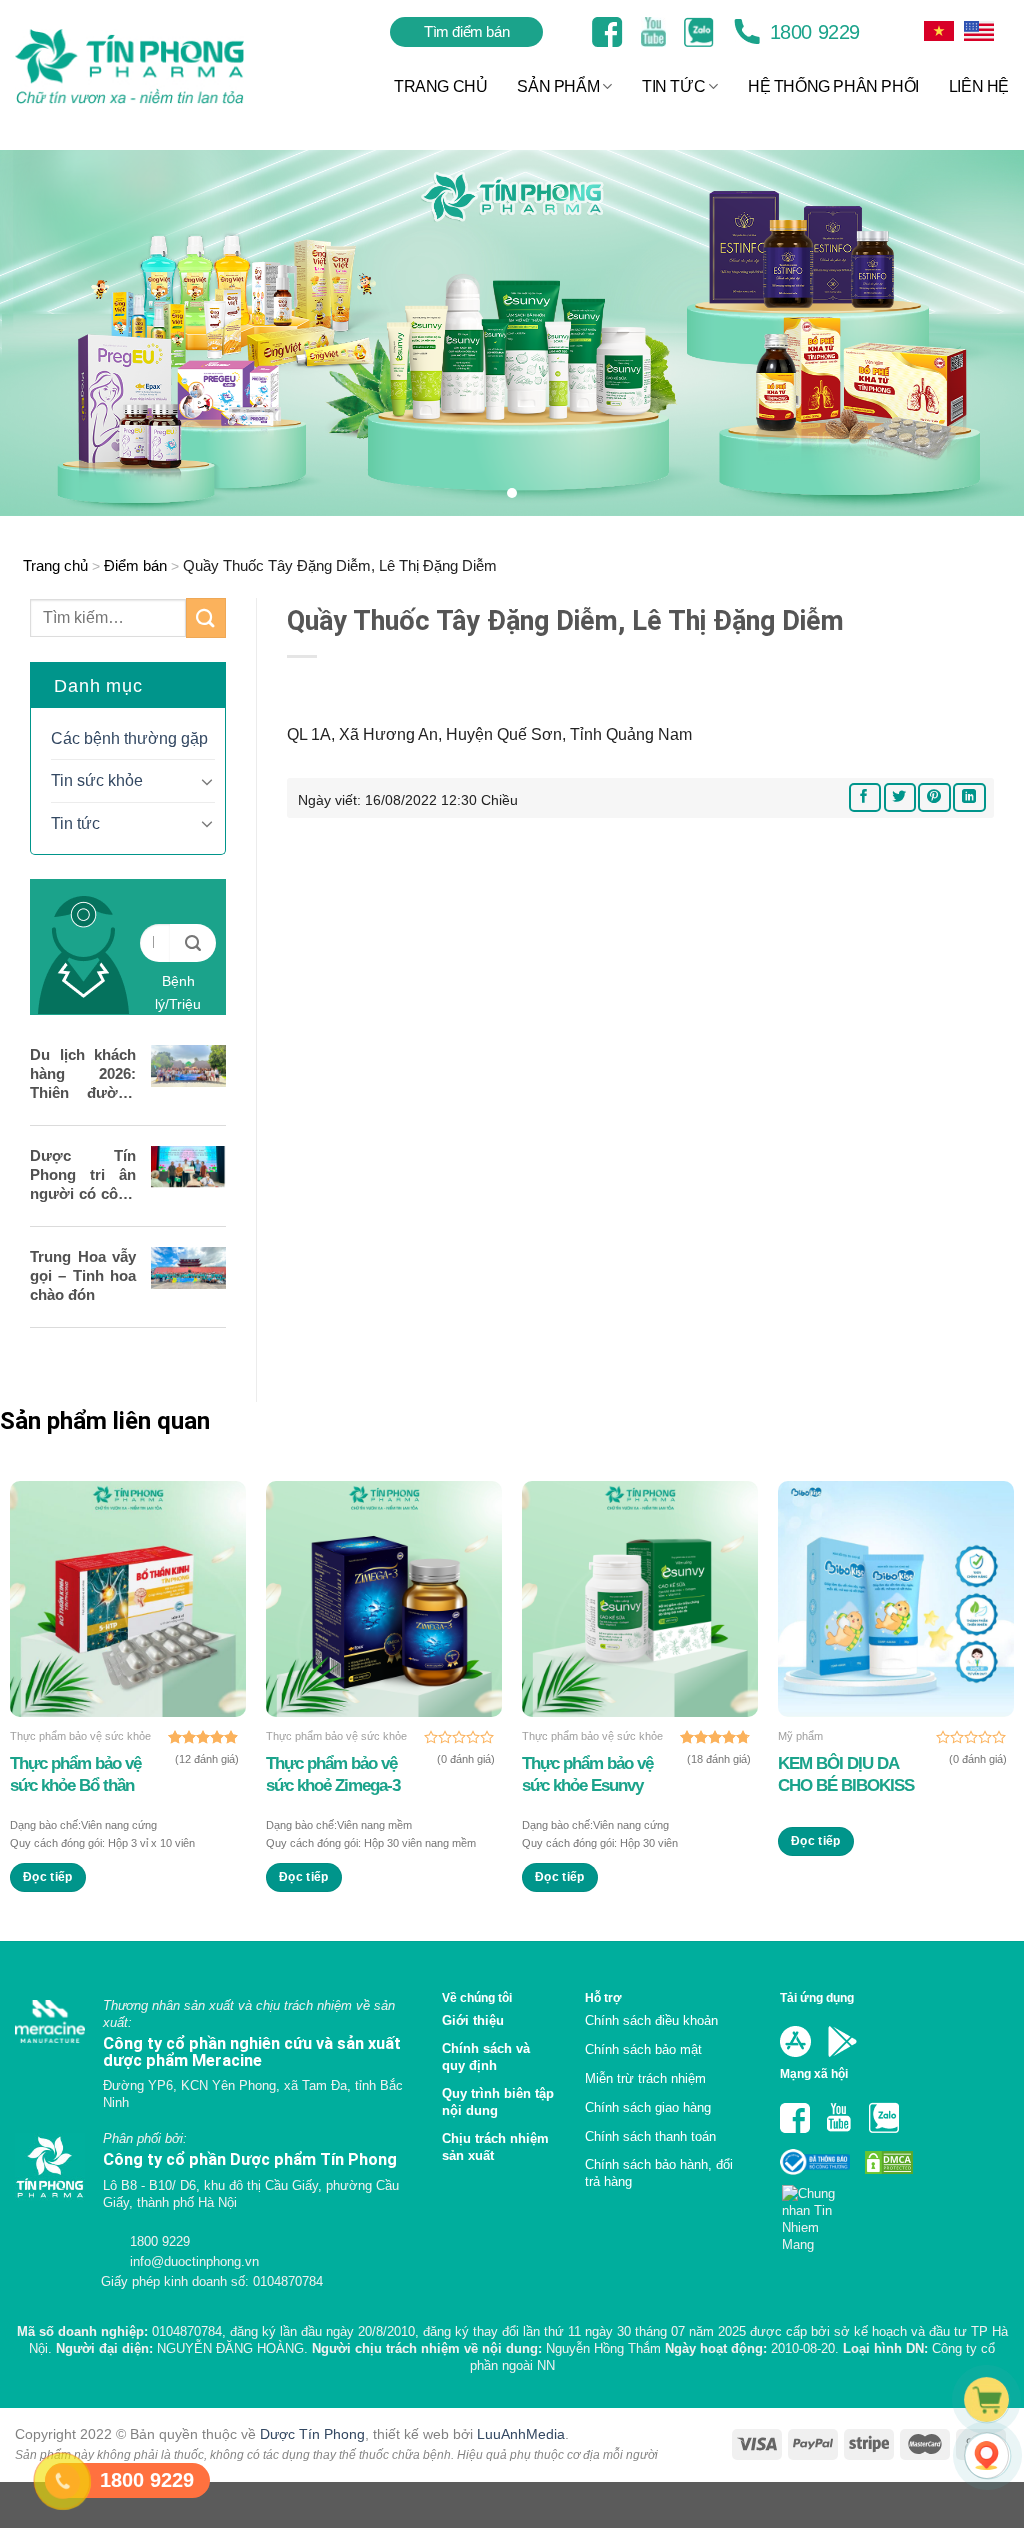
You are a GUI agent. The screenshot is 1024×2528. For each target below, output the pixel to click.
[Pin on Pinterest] (934, 797)
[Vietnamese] (979, 31)
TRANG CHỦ (440, 86)
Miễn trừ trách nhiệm (645, 2078)
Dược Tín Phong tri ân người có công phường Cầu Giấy (83, 1175)
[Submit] (206, 617)
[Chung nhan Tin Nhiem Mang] (816, 2213)
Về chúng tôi (477, 1997)
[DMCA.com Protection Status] (887, 2160)
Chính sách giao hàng (648, 2107)
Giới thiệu (473, 2020)
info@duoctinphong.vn (192, 2261)
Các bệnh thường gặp (129, 738)
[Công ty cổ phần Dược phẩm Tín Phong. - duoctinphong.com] (154, 66)
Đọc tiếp (48, 1877)
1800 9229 (812, 32)
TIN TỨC (673, 86)
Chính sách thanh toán (650, 2136)
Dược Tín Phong (312, 2434)
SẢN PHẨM (558, 86)
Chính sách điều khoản (651, 2020)
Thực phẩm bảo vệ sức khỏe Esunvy (587, 1774)
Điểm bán (135, 565)
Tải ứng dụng (817, 1997)
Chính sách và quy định (486, 2057)
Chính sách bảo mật (643, 2049)
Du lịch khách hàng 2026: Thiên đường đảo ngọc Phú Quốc (83, 1074)
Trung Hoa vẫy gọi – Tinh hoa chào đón (83, 1275)
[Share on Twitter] (900, 797)
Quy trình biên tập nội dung (498, 2102)
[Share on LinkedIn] (969, 797)
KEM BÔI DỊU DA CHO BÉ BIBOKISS (846, 1774)
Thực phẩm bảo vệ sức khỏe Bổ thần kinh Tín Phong (75, 1775)
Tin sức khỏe (97, 780)
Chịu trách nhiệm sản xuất (495, 2147)
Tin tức (75, 823)
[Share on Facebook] (865, 797)
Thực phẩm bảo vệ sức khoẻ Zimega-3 (333, 1774)
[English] (939, 31)
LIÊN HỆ (979, 86)
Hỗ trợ (603, 1997)
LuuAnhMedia (521, 2434)
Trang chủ (55, 565)
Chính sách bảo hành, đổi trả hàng (659, 2173)
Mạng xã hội (814, 2073)
